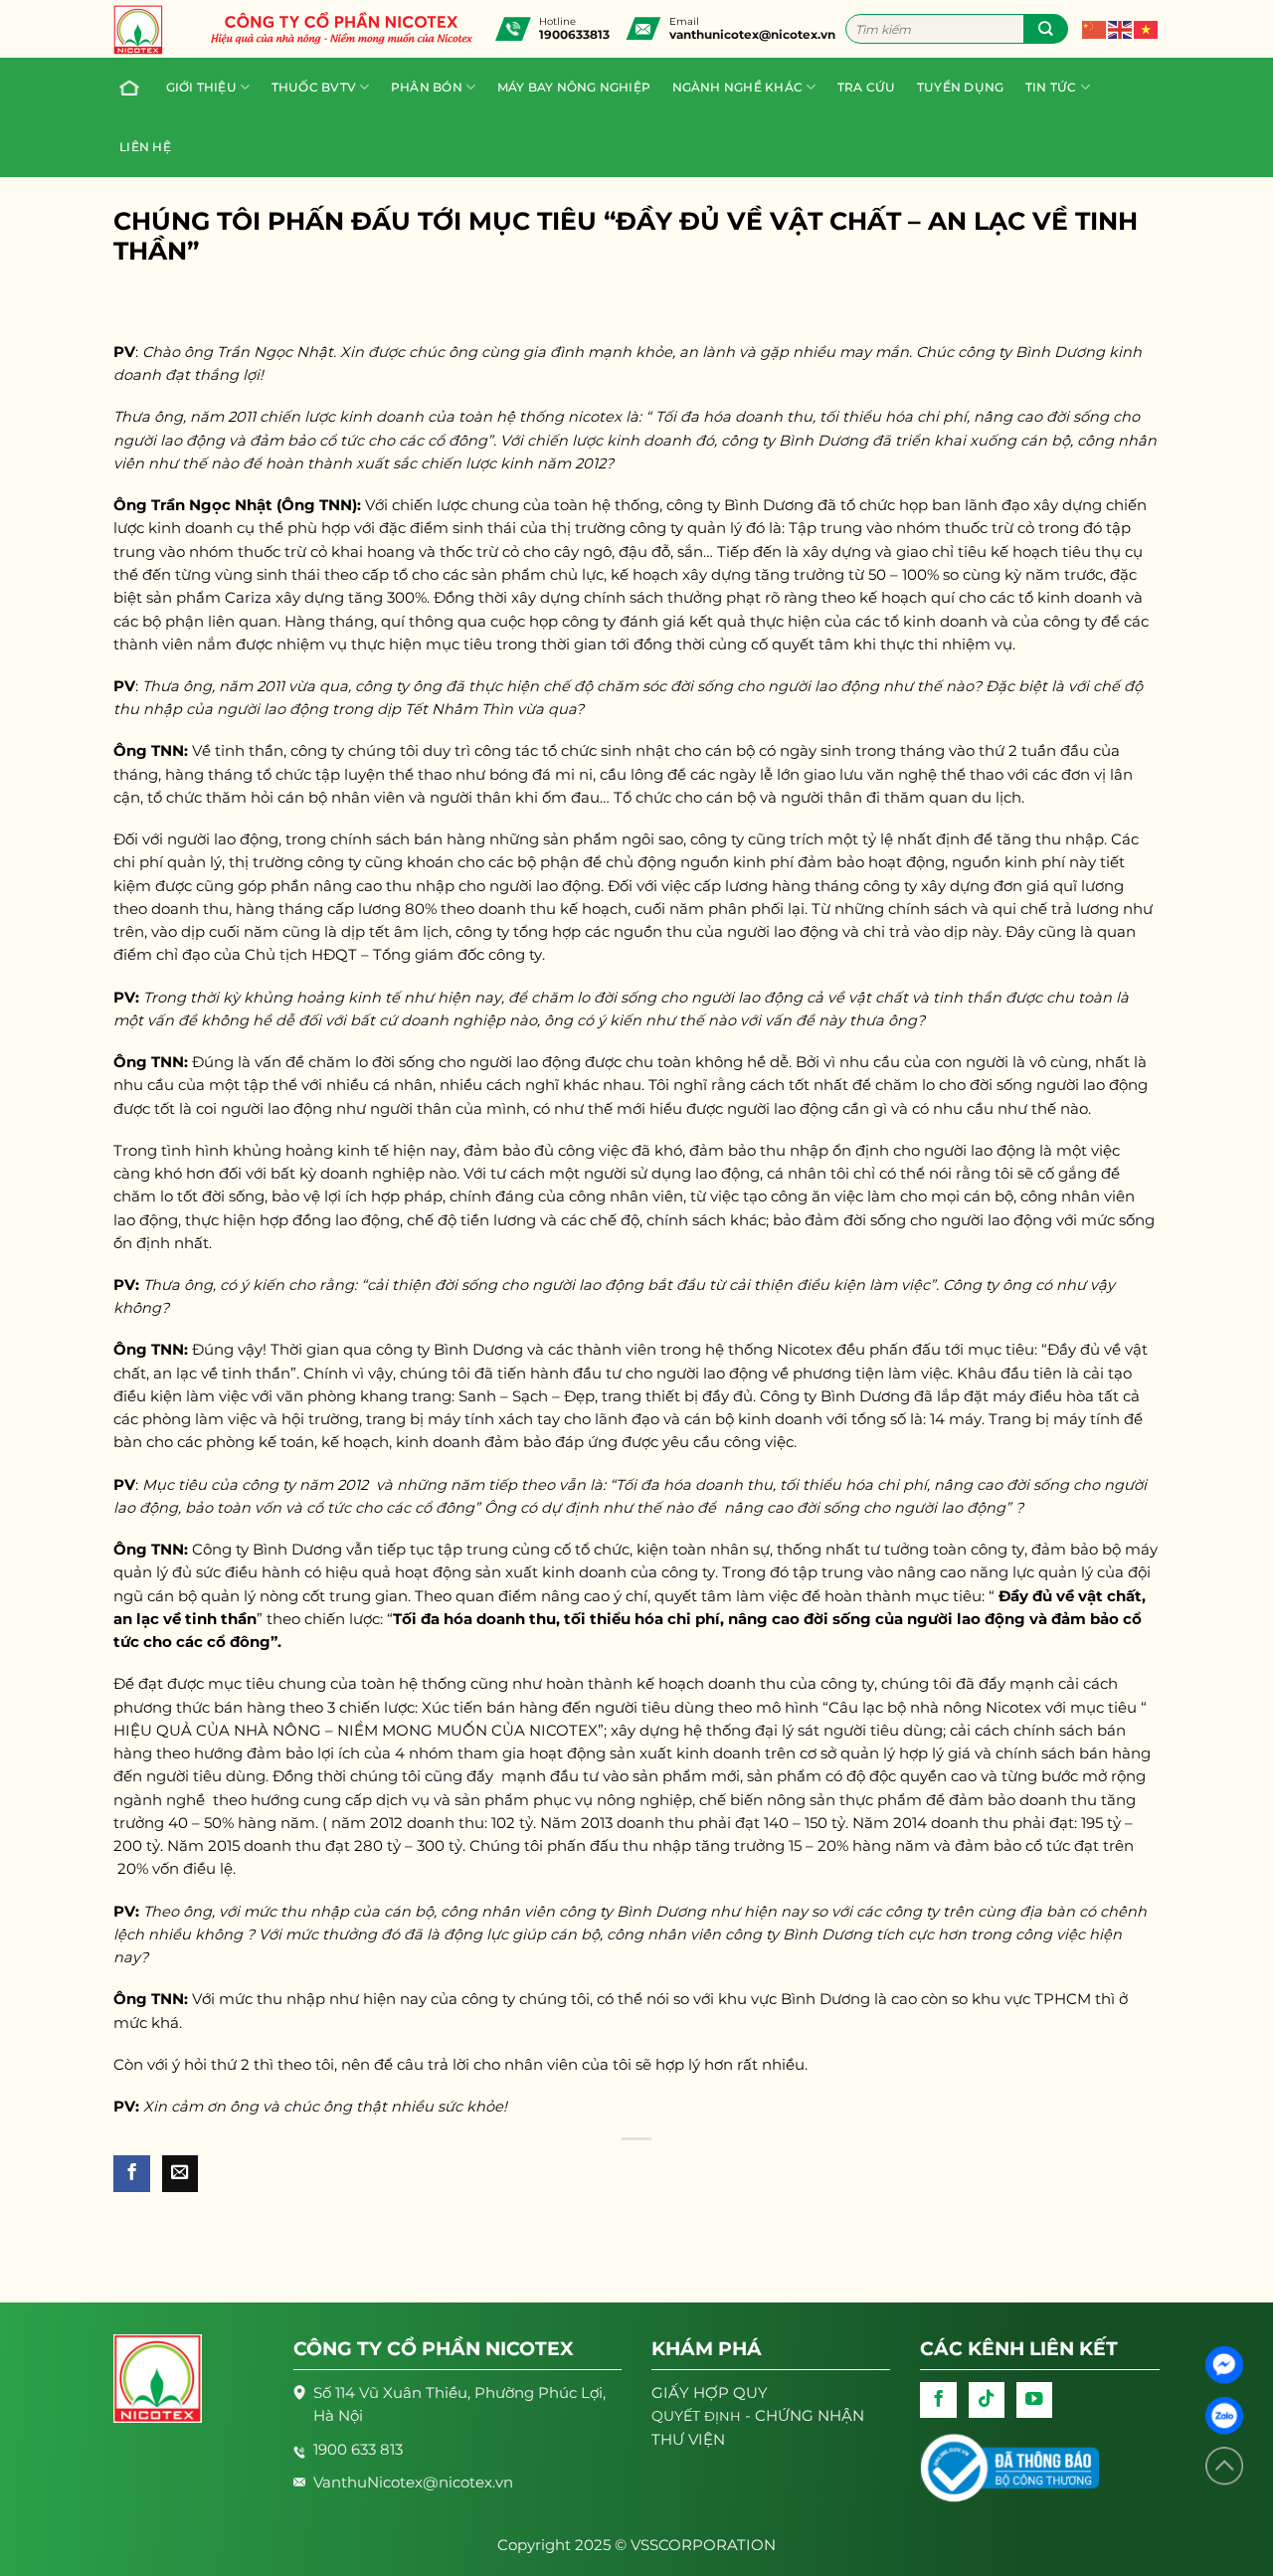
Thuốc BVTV (314, 88)
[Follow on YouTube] (1034, 2400)
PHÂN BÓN (427, 88)
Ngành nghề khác (738, 88)
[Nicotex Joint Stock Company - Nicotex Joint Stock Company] (148, 30)
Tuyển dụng (960, 88)
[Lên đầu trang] (1224, 2466)
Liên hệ (145, 147)
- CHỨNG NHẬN (758, 2416)
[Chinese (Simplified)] (1095, 28)
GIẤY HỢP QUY (710, 2393)
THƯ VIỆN (688, 2440)
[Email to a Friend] (180, 2174)
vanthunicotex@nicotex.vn (752, 34)
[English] (1121, 28)
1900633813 (574, 34)
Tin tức (1051, 88)
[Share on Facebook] (131, 2174)
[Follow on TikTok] (987, 2400)
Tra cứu (867, 88)
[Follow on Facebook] (938, 2400)
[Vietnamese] (1147, 28)
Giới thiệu (201, 88)
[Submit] (1046, 29)
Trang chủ (131, 88)
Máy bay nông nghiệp (574, 88)
